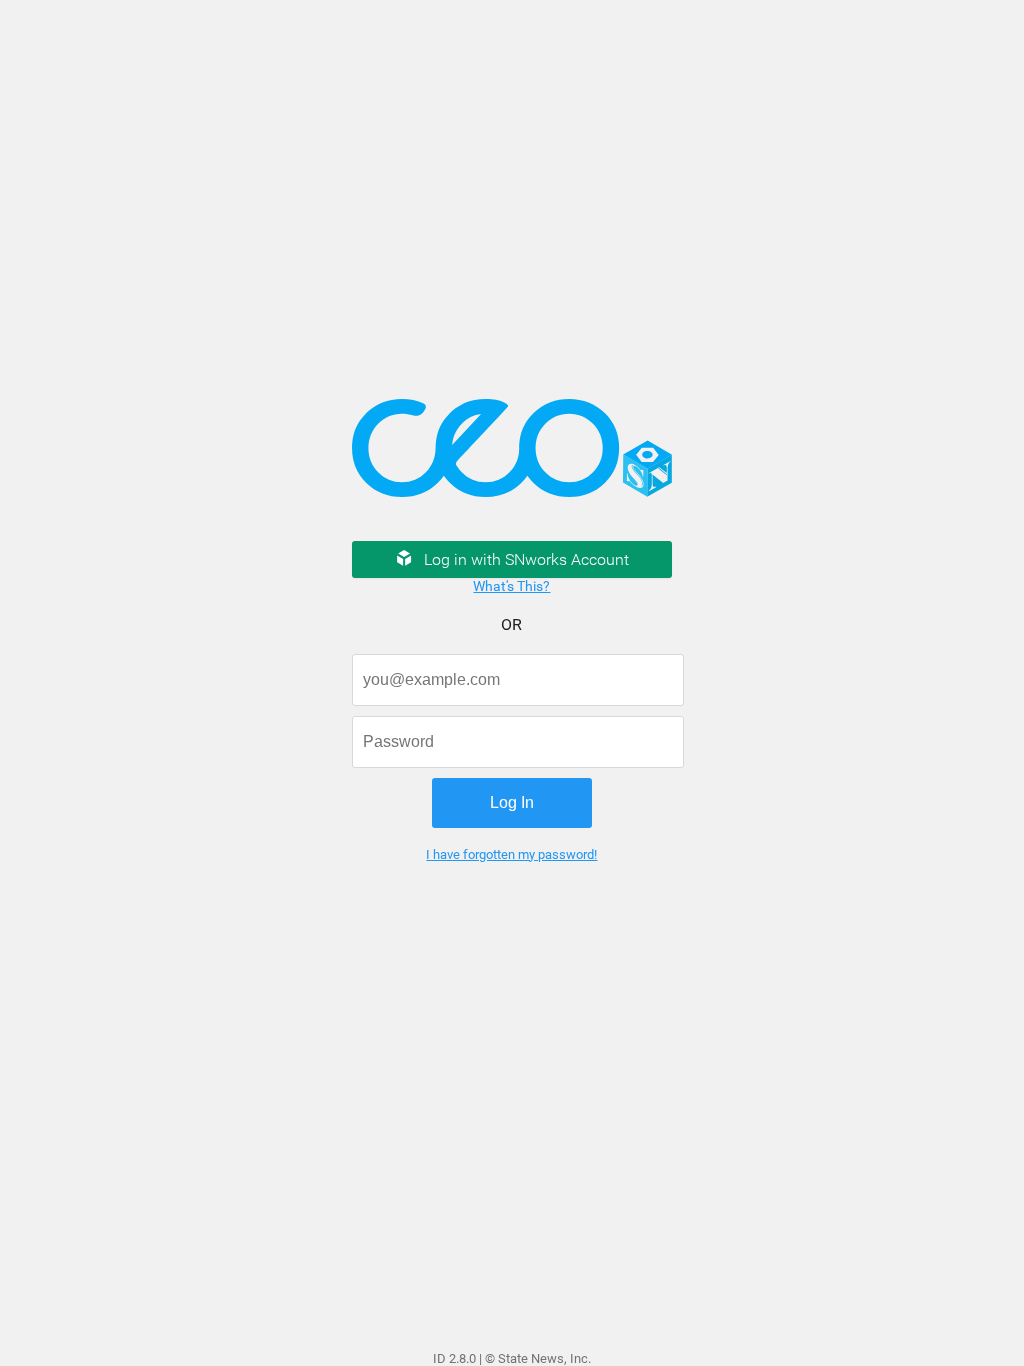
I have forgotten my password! (511, 854)
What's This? (511, 586)
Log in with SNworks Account (526, 559)
